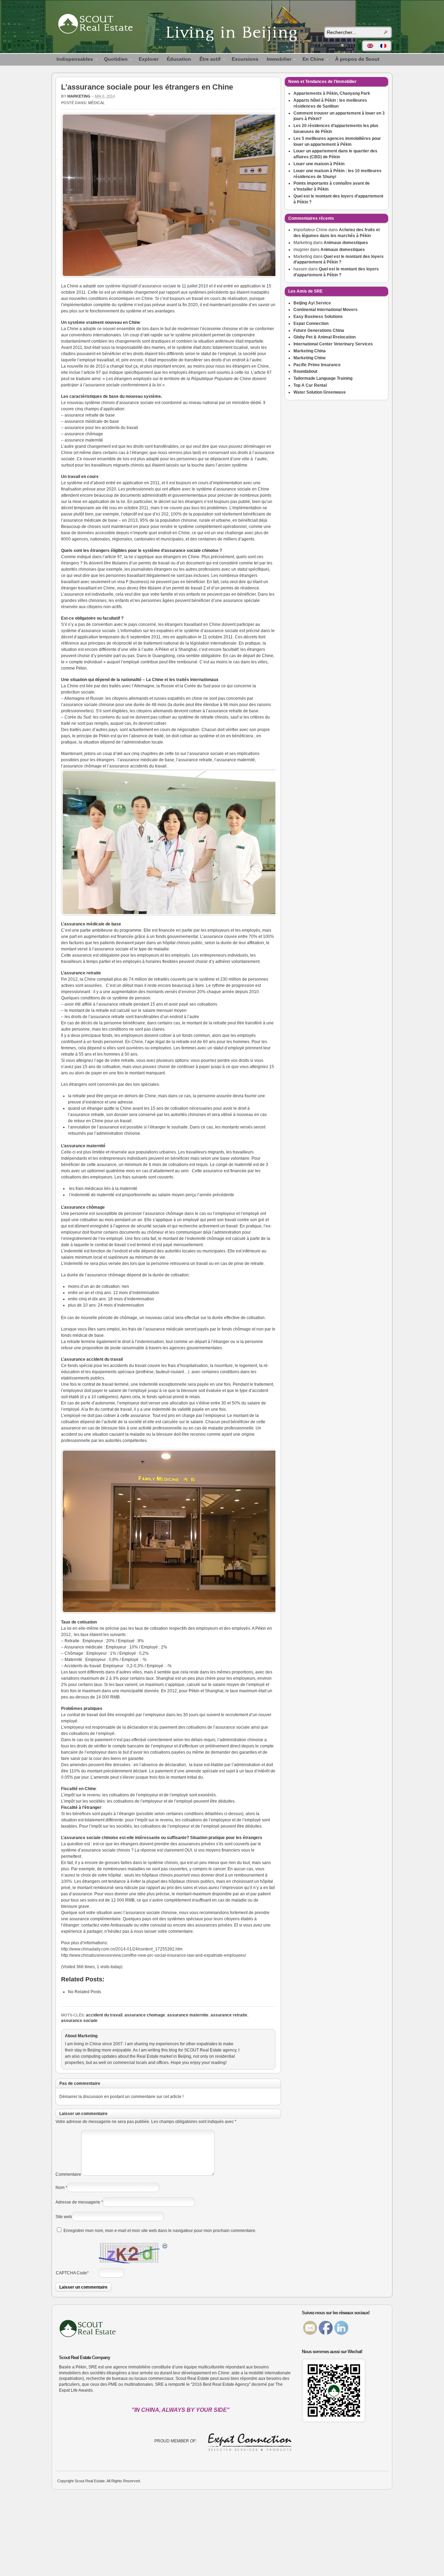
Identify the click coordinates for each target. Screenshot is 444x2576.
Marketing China (310, 351)
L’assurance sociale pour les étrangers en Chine (147, 87)
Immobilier (277, 60)
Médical (96, 103)
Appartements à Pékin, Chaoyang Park (332, 93)
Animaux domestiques (346, 243)
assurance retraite (229, 2015)
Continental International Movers (326, 310)
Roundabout (305, 371)
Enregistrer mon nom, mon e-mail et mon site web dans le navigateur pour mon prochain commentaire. (160, 2231)
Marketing (79, 96)
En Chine (311, 60)
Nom (60, 2188)
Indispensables (73, 60)
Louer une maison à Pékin (319, 164)
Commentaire (68, 2174)
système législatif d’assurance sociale (141, 286)
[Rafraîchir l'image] (165, 2247)
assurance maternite (188, 2015)
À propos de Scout (357, 59)
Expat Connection (311, 324)
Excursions (245, 59)
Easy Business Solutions (318, 317)
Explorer (149, 59)
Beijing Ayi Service (312, 303)
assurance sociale (79, 2021)
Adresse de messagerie (78, 2202)
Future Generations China (319, 330)
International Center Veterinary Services (333, 344)
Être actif (208, 60)
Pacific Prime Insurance (317, 365)
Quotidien (114, 60)
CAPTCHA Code (71, 2273)
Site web (64, 2217)
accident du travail (104, 2015)
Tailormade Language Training (323, 378)
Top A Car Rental (310, 385)
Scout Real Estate (99, 25)
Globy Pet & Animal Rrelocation (325, 337)
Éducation (179, 59)
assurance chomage (145, 2015)
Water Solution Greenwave (320, 392)
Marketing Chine (310, 358)
